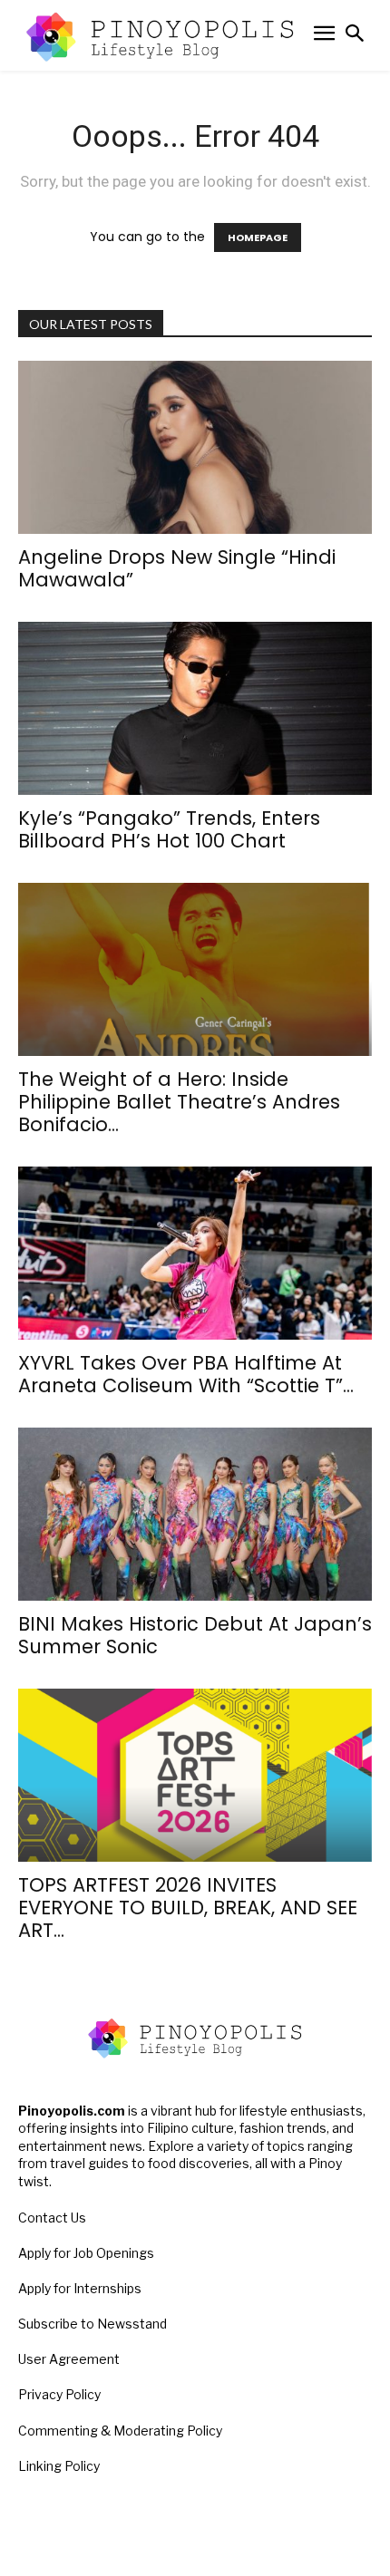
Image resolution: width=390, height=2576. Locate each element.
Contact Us (52, 2218)
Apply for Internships (80, 2288)
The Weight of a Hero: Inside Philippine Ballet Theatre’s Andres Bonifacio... (179, 1102)
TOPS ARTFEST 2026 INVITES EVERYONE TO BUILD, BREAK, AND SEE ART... (188, 1908)
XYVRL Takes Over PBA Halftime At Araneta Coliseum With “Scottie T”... (186, 1374)
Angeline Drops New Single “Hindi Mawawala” (177, 568)
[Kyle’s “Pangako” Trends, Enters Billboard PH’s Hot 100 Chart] (195, 708)
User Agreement (69, 2359)
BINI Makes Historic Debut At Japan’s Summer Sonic (195, 1635)
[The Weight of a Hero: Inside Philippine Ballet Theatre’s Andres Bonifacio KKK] (195, 969)
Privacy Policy (59, 2394)
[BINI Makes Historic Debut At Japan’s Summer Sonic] (195, 1514)
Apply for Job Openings (86, 2253)
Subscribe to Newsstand (93, 2324)
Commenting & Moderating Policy (120, 2431)
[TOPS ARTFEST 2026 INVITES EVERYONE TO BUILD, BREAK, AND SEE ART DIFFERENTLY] (195, 1775)
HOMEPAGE (258, 237)
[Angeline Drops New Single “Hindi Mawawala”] (195, 447)
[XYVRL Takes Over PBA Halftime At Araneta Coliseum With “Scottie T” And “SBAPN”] (195, 1253)
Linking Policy (59, 2466)
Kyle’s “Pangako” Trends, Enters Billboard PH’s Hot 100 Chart (169, 829)
